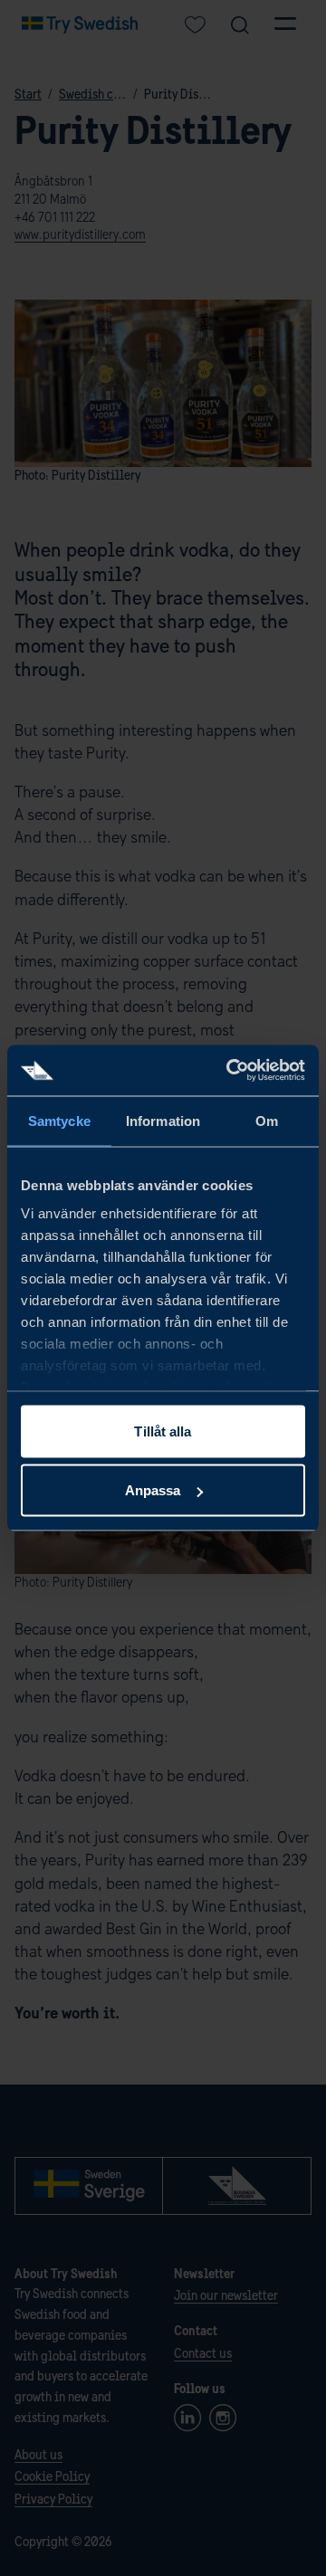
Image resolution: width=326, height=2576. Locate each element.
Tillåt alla (163, 1431)
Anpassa (153, 1490)
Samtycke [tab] (59, 1120)
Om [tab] (267, 1120)
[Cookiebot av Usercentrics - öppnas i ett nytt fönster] (230, 1071)
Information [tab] (163, 1120)
